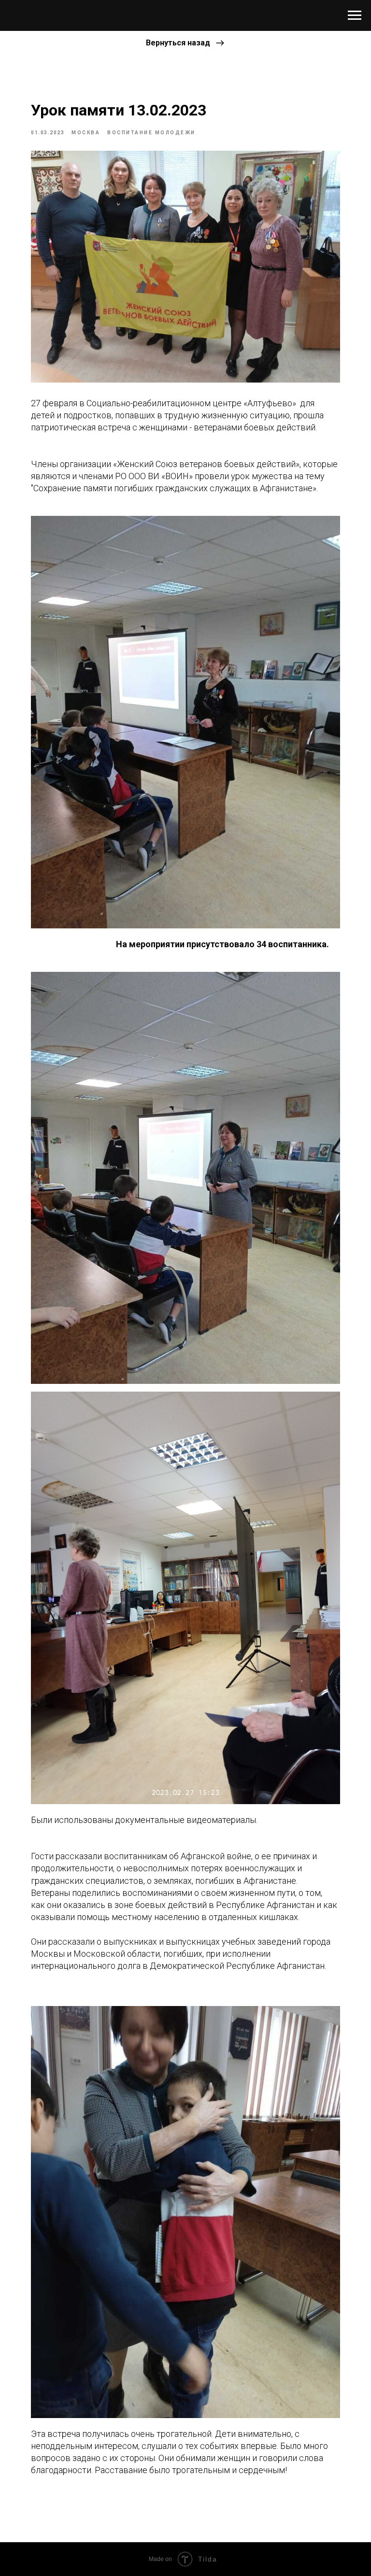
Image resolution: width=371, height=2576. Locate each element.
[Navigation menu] (355, 15)
